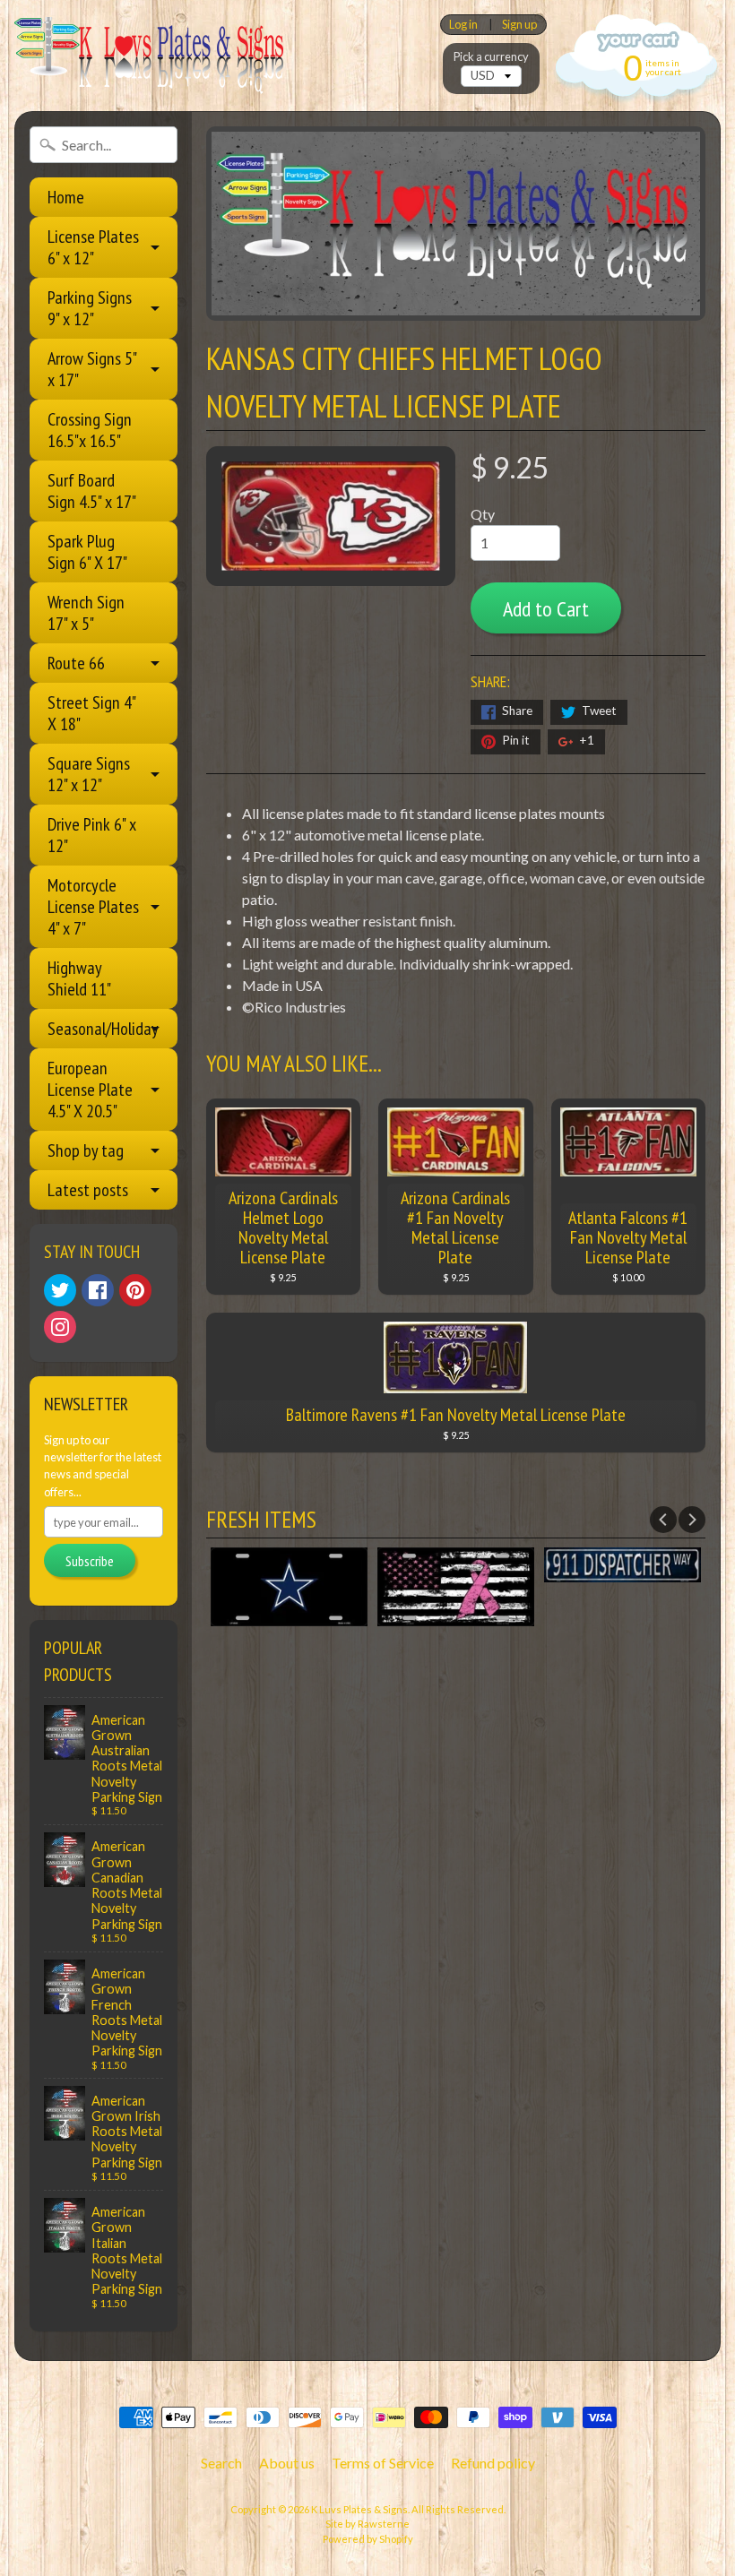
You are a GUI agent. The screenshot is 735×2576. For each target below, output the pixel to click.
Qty (483, 514)
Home (66, 197)
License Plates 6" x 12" (93, 247)
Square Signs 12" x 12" (89, 774)
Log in (463, 25)
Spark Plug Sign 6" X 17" (87, 552)
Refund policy (493, 2463)
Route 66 (76, 663)
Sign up (519, 25)
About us (287, 2463)
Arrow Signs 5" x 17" (92, 369)
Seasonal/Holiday (103, 1029)
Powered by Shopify (368, 2539)
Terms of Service (383, 2463)
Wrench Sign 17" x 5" (86, 613)
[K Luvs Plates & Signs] (149, 56)
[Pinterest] (135, 1290)
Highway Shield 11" (79, 978)
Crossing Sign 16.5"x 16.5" (90, 430)
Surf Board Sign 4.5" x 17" (92, 491)
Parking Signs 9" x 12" (90, 308)
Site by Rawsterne (367, 2524)
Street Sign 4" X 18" (92, 713)
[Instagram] (60, 1327)
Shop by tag (86, 1150)
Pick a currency (491, 57)
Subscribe (90, 1561)
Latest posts (88, 1190)
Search (221, 2463)
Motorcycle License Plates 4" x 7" (93, 907)
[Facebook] (98, 1290)
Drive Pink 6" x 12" (92, 835)
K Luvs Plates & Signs (359, 2509)
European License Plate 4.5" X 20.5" (90, 1090)
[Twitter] (60, 1290)
